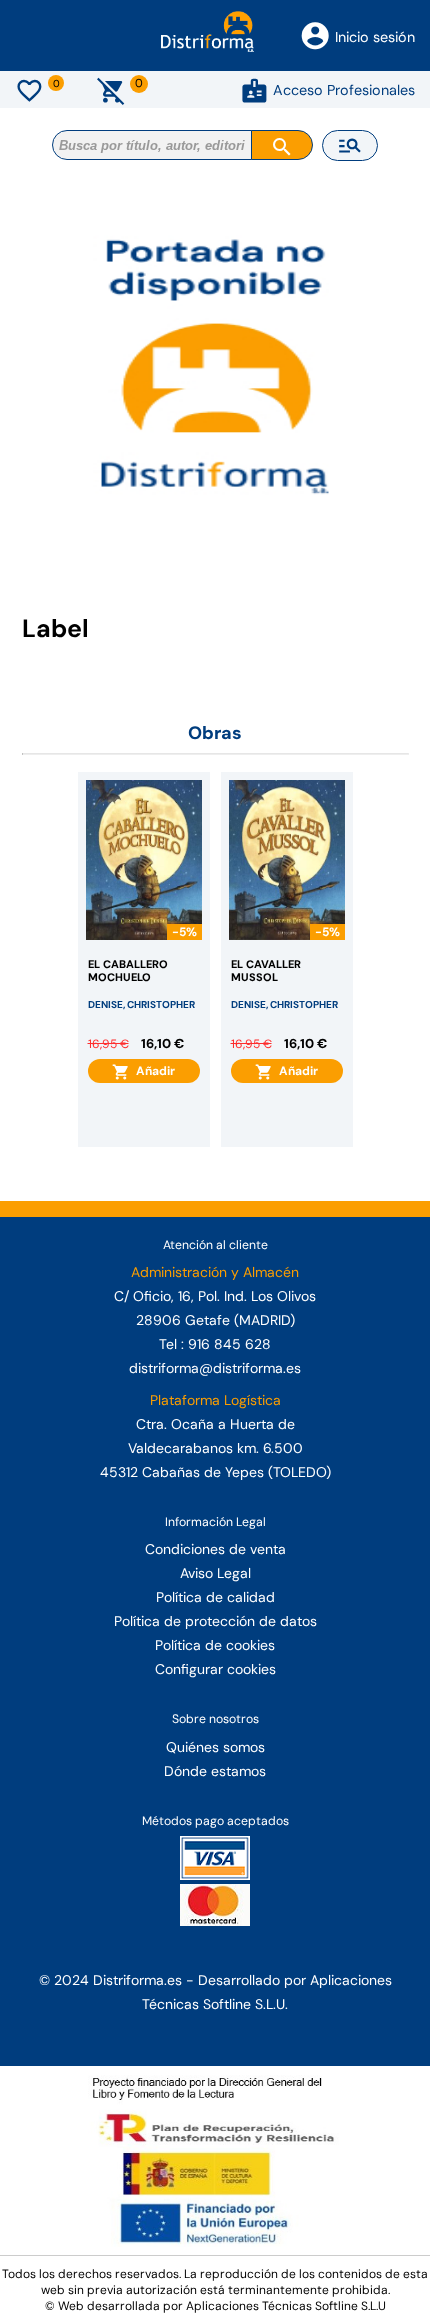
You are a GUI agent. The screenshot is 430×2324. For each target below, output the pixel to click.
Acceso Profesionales (344, 90)
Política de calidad (215, 1597)
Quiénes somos (215, 1747)
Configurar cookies (215, 1669)
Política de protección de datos (215, 1621)
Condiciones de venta (215, 1549)
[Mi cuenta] (254, 90)
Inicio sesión (375, 37)
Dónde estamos (215, 1771)
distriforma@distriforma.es (215, 1368)
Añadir (152, 1071)
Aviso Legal (215, 1573)
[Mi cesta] (111, 90)
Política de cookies (215, 1645)
